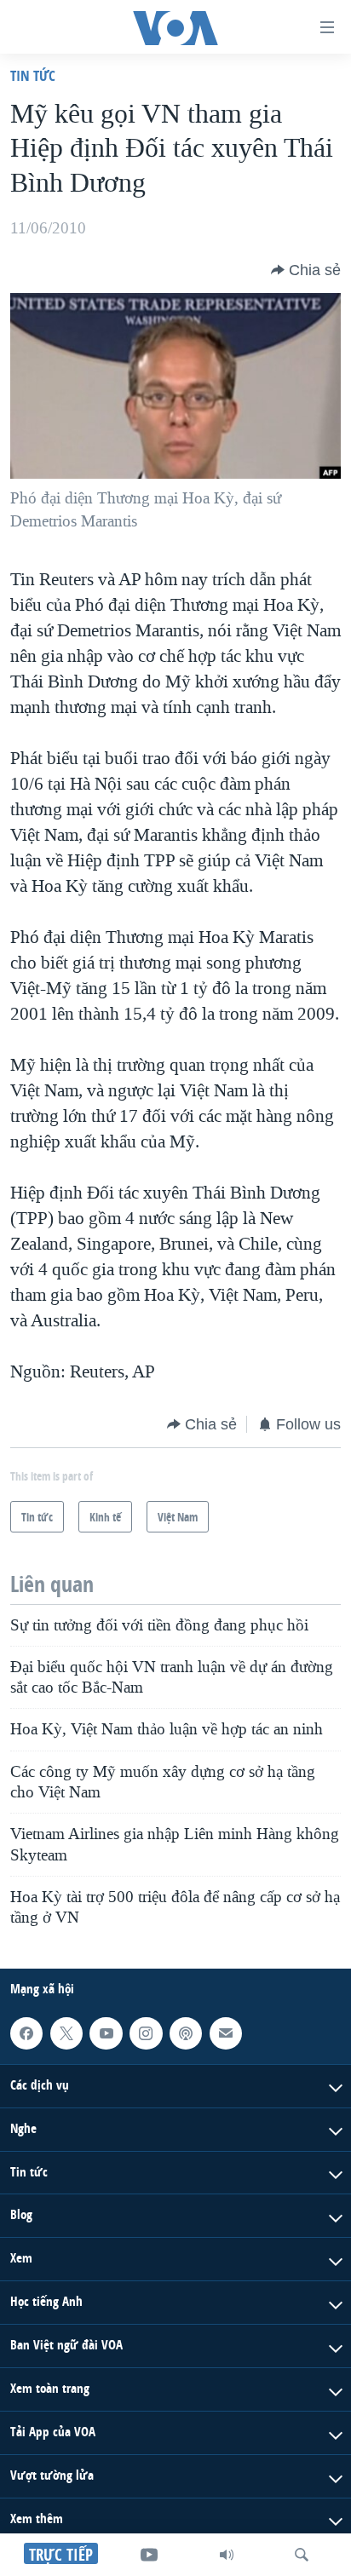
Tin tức (33, 75)
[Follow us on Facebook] (26, 2033)
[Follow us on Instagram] (146, 2033)
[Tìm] (302, 2555)
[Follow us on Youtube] (106, 2033)
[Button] (306, 270)
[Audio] (227, 2555)
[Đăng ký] (226, 2033)
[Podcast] (186, 2033)
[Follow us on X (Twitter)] (66, 2033)
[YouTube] (149, 2555)
